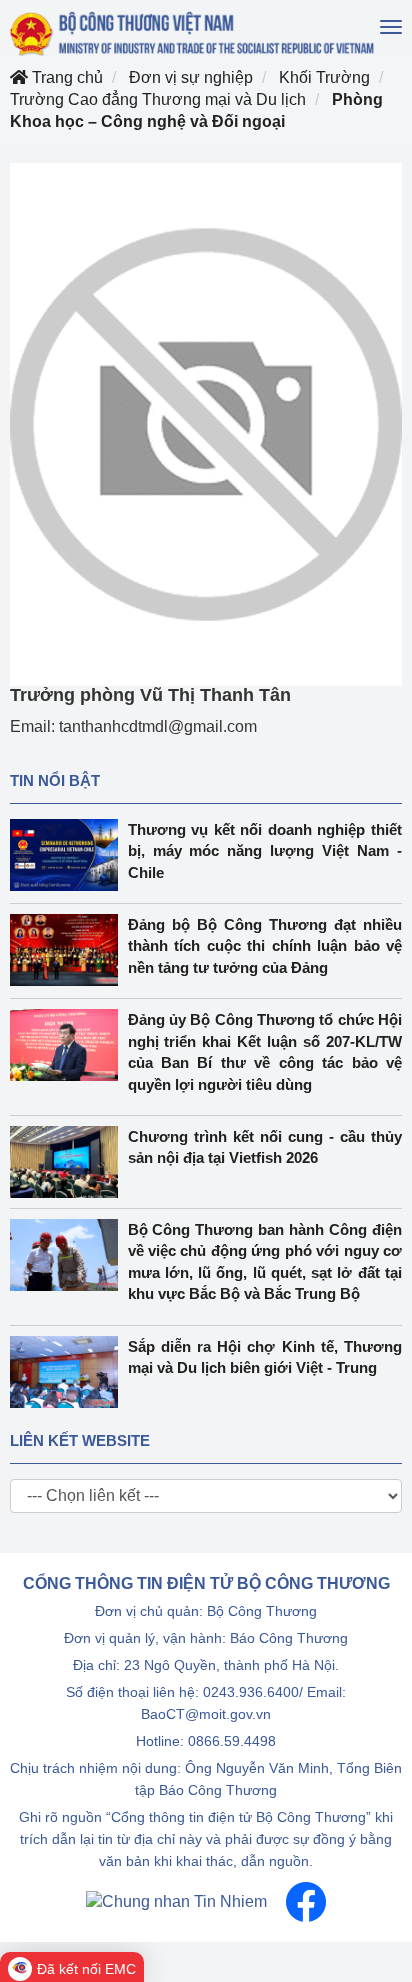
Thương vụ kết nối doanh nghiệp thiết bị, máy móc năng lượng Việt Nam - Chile (265, 851)
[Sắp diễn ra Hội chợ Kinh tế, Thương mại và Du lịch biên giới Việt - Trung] (69, 1372)
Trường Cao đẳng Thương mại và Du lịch (158, 99)
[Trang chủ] (193, 33)
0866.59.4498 (232, 1741)
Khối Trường (324, 77)
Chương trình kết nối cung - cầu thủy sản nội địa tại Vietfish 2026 (265, 1147)
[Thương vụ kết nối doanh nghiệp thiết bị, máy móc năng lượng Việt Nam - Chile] (69, 855)
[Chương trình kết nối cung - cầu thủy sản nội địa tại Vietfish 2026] (69, 1162)
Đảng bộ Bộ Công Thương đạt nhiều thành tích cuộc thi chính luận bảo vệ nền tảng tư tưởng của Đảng (265, 946)
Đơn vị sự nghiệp (191, 77)
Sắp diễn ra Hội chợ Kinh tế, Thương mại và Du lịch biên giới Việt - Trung (265, 1357)
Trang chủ (65, 77)
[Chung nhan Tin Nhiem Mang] (176, 1900)
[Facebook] (306, 1900)
